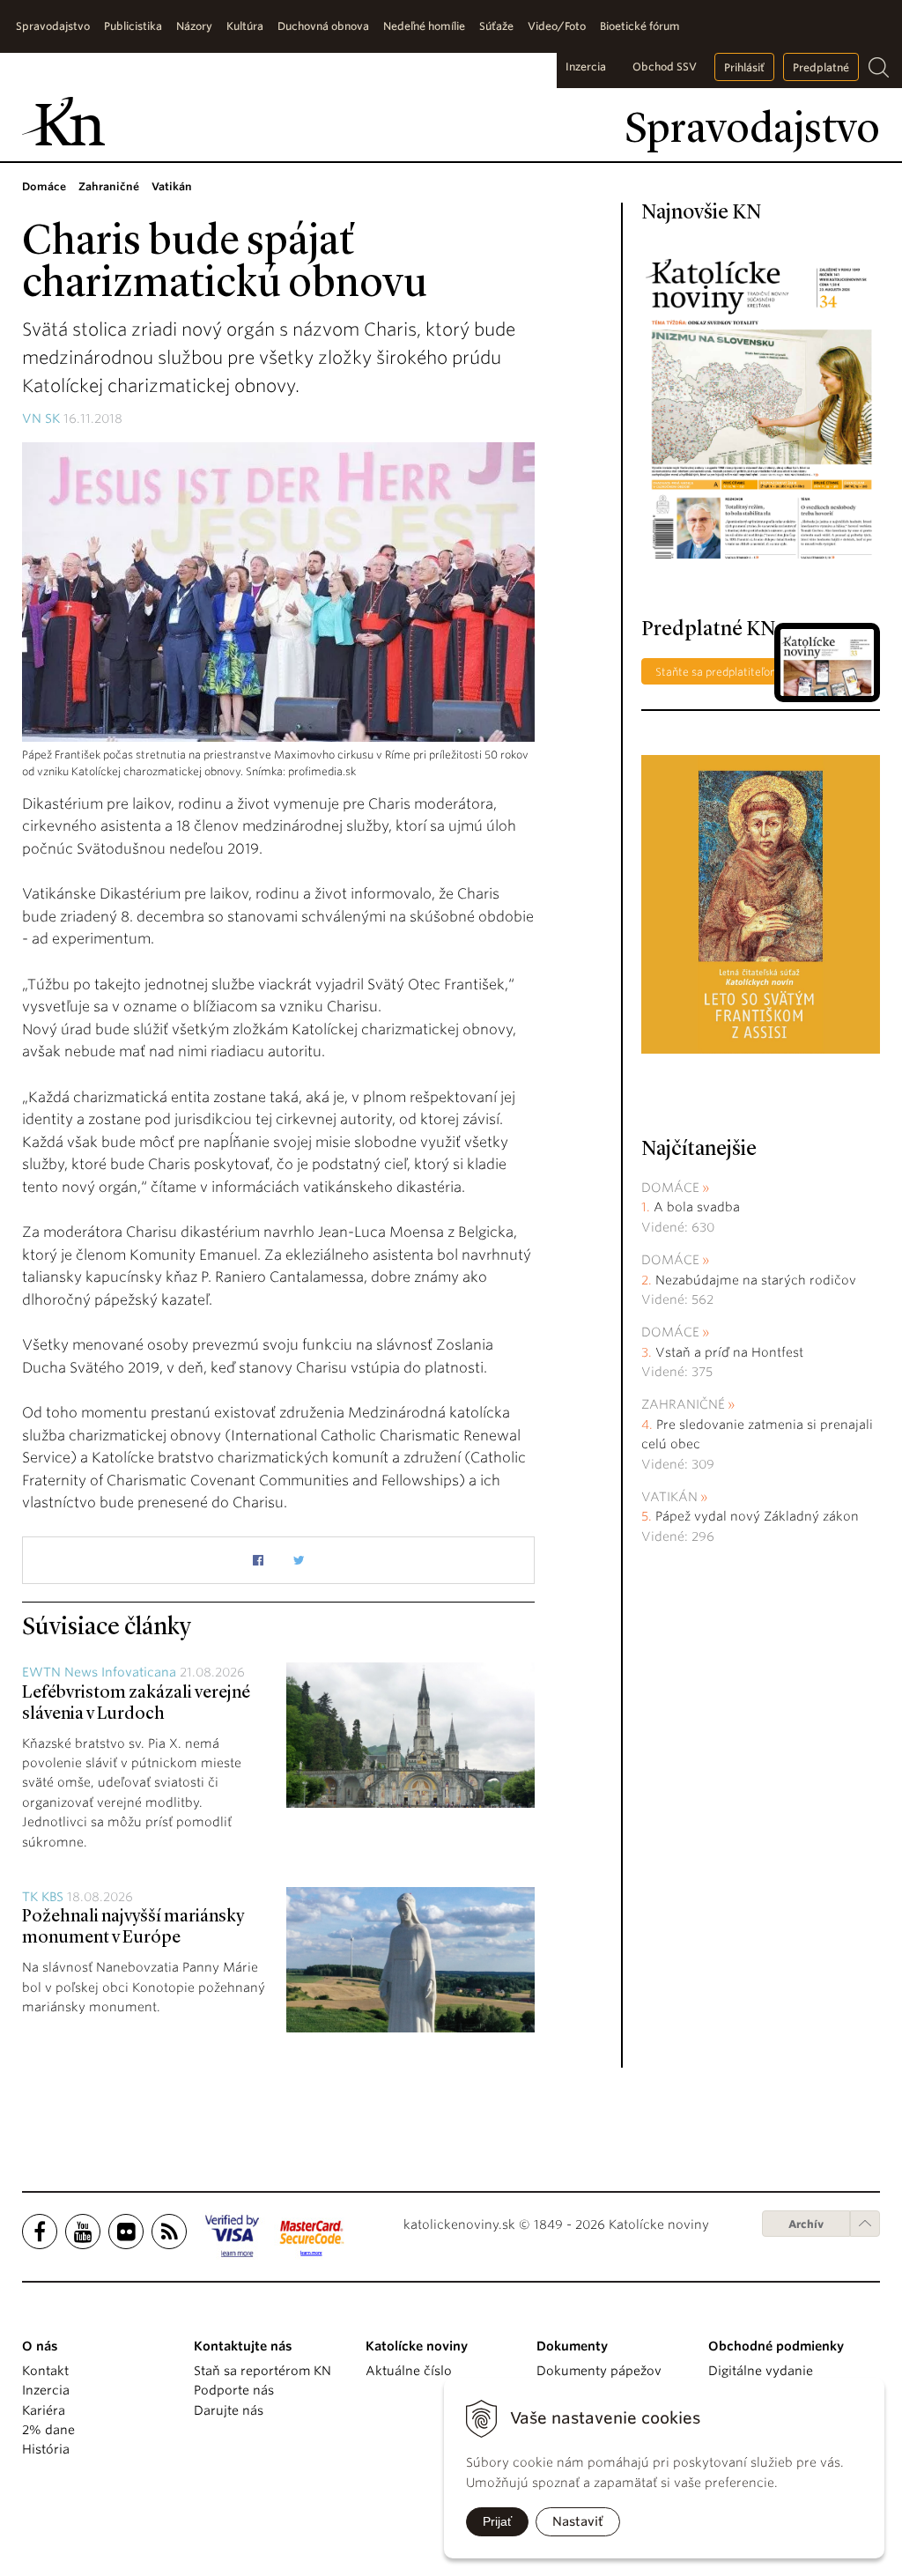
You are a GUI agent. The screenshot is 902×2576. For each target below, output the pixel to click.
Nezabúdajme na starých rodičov (756, 1280)
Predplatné (821, 67)
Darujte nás (229, 2410)
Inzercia (586, 67)
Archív (806, 2224)
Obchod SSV (665, 67)
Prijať (497, 2521)
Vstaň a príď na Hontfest (729, 1352)
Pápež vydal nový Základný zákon (757, 1516)
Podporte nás (234, 2390)
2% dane (48, 2430)
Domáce (670, 1188)
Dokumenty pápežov (599, 2371)
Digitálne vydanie (761, 2371)
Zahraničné (683, 1404)
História (46, 2449)
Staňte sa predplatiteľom (718, 672)
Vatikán (669, 1497)
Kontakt (45, 2371)
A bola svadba (697, 1207)
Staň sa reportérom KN (262, 2371)
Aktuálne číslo (409, 2371)
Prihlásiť (744, 67)
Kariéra (44, 2410)
